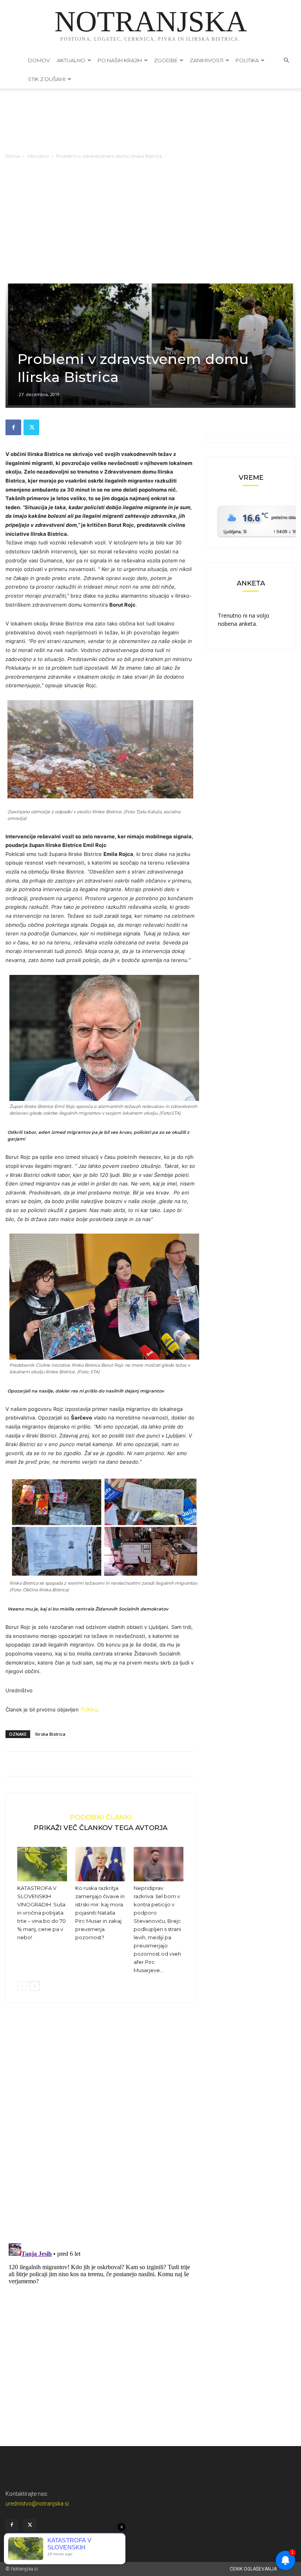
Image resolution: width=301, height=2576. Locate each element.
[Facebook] (13, 427)
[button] (286, 60)
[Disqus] (100, 2127)
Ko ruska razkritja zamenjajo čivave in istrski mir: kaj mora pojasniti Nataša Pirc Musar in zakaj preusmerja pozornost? (100, 1913)
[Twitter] (31, 427)
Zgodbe (166, 60)
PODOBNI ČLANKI (101, 1817)
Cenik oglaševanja (253, 2569)
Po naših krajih (120, 60)
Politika (247, 60)
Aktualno (71, 60)
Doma (13, 156)
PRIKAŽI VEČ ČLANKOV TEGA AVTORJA (101, 1828)
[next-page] (35, 1986)
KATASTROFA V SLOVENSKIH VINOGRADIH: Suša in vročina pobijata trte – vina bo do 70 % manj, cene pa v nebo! (42, 1913)
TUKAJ (89, 1710)
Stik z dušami (47, 79)
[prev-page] (22, 1986)
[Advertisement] (150, 222)
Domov (39, 60)
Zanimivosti (207, 60)
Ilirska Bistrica (50, 1734)
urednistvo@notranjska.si (37, 2504)
